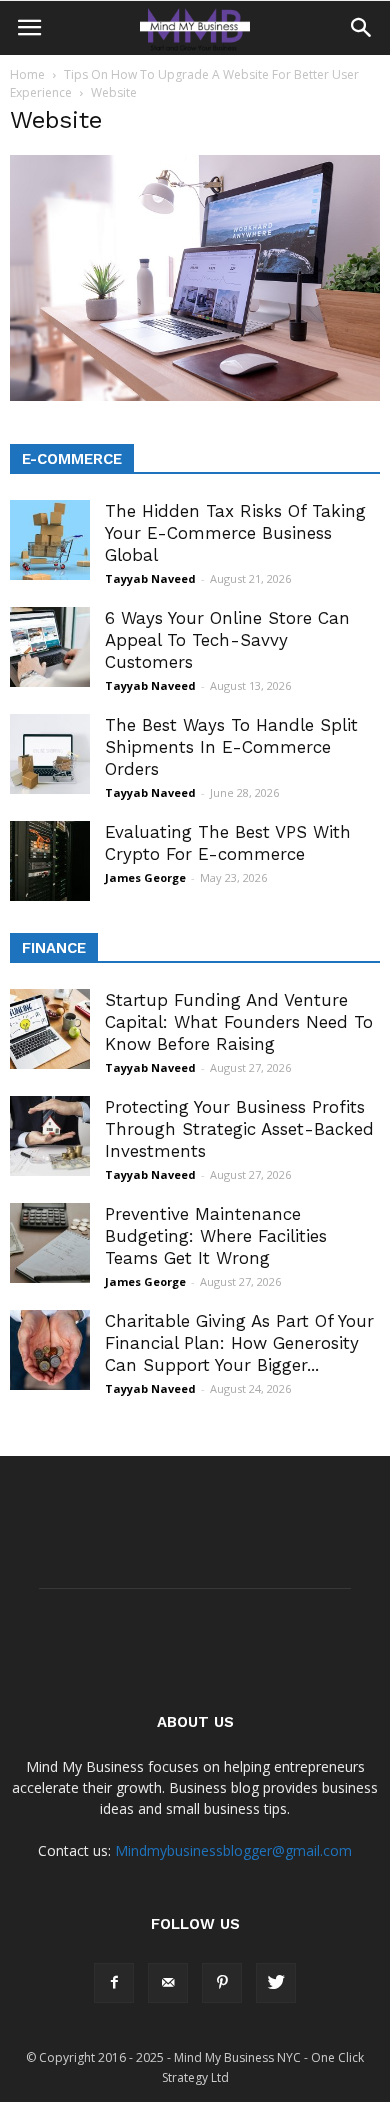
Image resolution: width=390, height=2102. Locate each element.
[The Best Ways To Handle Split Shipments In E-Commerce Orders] (50, 754)
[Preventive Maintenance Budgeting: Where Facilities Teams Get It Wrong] (50, 1243)
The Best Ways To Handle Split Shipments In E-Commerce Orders (231, 747)
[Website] (195, 396)
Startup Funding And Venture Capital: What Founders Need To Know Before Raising (239, 1022)
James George (145, 877)
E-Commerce (72, 459)
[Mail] (168, 1983)
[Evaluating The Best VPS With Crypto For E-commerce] (50, 861)
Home (27, 74)
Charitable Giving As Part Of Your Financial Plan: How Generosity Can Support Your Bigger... (239, 1343)
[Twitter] (276, 1983)
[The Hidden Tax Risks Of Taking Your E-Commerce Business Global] (50, 540)
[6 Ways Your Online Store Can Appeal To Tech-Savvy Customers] (50, 647)
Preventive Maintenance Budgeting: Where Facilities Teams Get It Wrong (216, 1236)
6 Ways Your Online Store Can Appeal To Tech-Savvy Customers (227, 640)
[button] (362, 28)
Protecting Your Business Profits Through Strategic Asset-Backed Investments (239, 1129)
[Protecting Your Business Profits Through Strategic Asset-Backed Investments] (50, 1136)
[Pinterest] (222, 1983)
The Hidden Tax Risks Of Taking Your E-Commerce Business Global (235, 533)
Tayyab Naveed (150, 578)
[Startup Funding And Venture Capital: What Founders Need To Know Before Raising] (50, 1029)
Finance (54, 948)
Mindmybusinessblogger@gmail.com (233, 1850)
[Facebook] (114, 1983)
